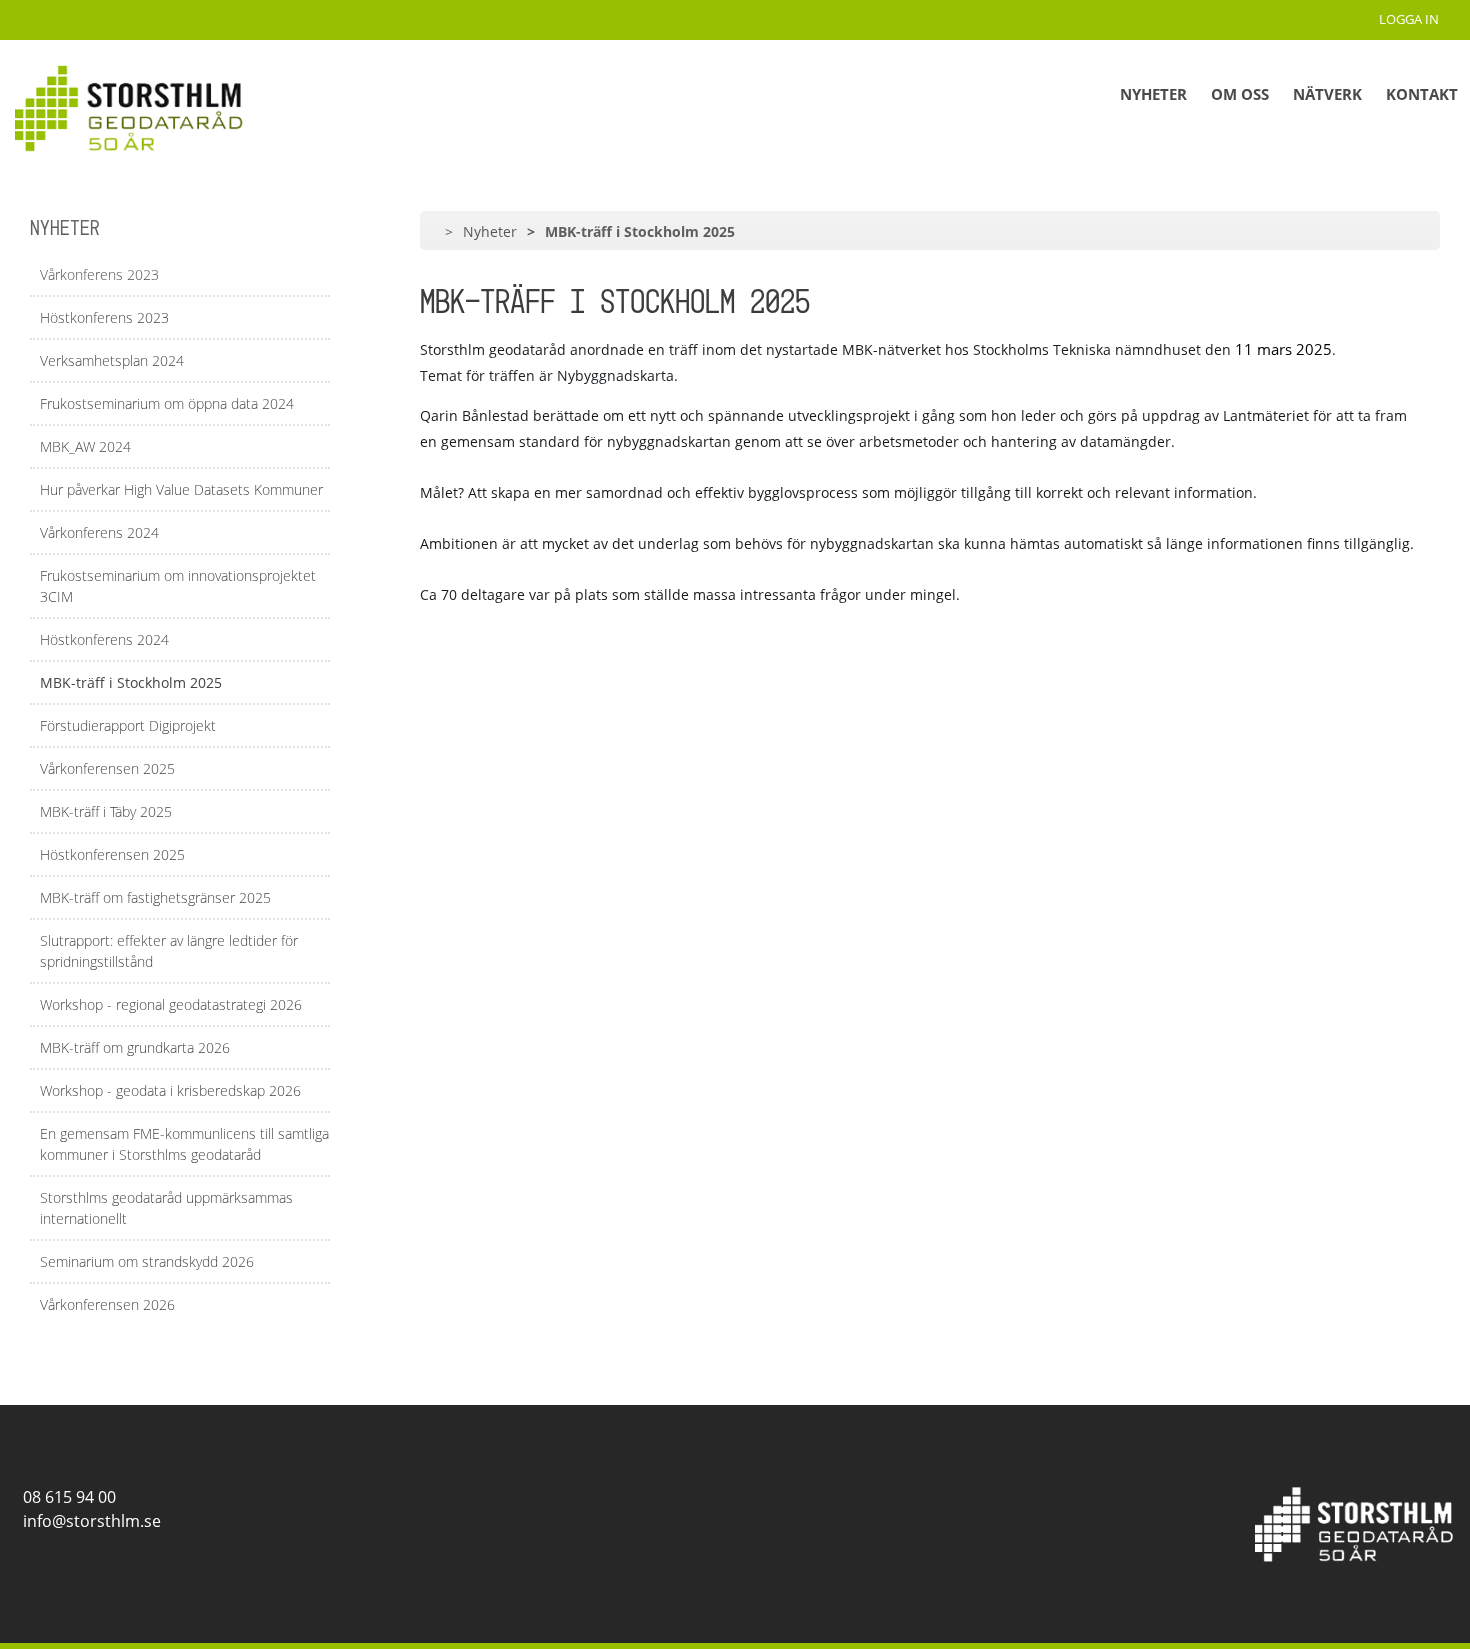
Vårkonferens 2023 (99, 274)
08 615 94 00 (65, 1497)
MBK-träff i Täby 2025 (106, 811)
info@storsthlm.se (88, 1521)
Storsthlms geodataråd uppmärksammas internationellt (166, 1208)
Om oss (1240, 94)
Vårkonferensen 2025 (107, 768)
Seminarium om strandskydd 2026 (147, 1261)
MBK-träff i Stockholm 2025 (131, 682)
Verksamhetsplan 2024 (112, 360)
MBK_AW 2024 (85, 446)
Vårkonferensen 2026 (107, 1304)
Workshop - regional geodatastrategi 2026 (171, 1004)
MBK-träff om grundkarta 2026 (135, 1047)
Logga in (1412, 19)
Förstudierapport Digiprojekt (128, 725)
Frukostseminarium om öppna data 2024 (167, 403)
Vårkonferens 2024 (99, 532)
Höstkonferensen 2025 (112, 854)
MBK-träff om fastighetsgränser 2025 (155, 897)
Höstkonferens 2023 (104, 317)
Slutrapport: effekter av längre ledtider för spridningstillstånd (169, 951)
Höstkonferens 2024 (104, 639)
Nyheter (1153, 94)
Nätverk (1327, 94)
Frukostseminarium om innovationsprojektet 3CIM (178, 586)
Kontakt (1422, 94)
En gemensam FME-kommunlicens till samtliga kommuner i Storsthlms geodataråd (184, 1144)
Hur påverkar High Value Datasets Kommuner (181, 489)
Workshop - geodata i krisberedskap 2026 (170, 1090)
